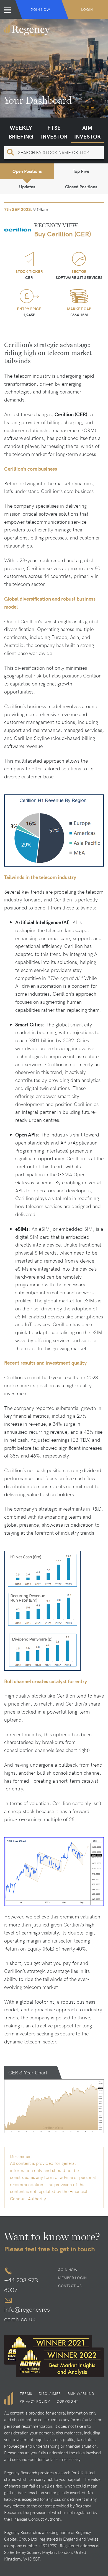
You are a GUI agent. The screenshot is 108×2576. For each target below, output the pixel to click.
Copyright (67, 2401)
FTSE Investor (54, 132)
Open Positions (27, 171)
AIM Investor (87, 132)
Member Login (72, 2278)
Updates (27, 187)
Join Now (40, 9)
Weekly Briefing (21, 132)
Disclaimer (50, 2394)
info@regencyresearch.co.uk (27, 2314)
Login (87, 9)
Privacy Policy (35, 2401)
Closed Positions (81, 187)
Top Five (81, 171)
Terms (26, 2394)
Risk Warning (81, 2394)
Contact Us (70, 2286)
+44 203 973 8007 (21, 2285)
